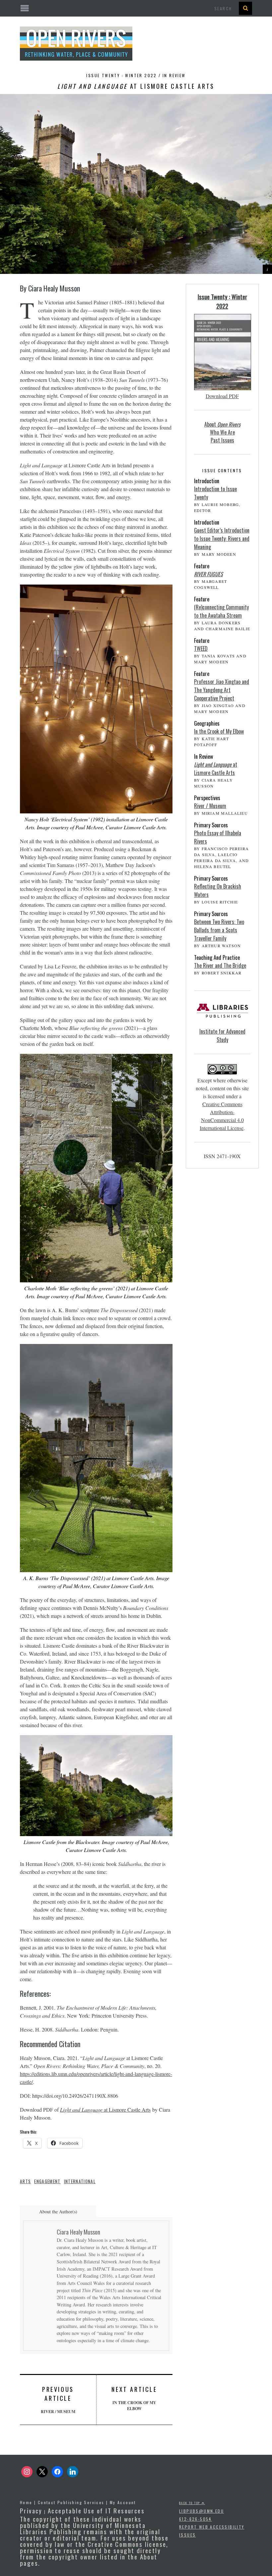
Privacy (31, 2510)
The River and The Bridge (220, 965)
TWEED (201, 648)
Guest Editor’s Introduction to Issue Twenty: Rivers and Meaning (222, 539)
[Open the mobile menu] (136, 8)
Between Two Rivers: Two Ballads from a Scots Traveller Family (219, 930)
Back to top (190, 2503)
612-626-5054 (196, 2519)
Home (26, 2502)
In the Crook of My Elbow (134, 2398)
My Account (123, 2502)
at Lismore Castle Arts (105, 2110)
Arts (25, 2181)
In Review (174, 75)
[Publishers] (222, 1014)
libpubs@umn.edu (202, 2511)
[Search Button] (245, 8)
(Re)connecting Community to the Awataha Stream (221, 611)
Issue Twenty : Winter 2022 (222, 301)
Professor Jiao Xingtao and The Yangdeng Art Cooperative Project (222, 690)
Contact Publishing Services (71, 2502)
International (80, 2181)
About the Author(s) (58, 2212)
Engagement (47, 2181)
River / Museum (58, 2400)
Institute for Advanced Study (222, 1035)
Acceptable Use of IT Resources (96, 2510)
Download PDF (222, 396)
